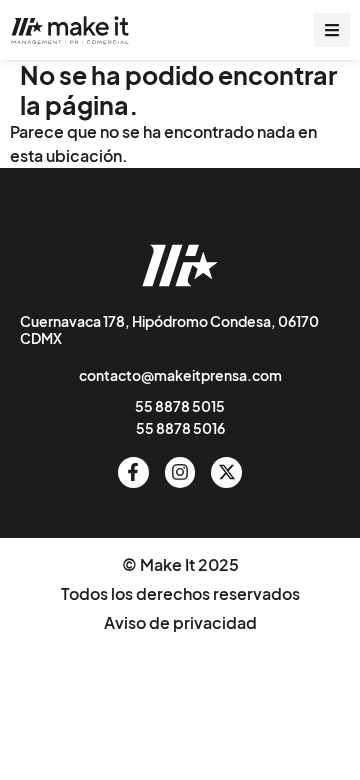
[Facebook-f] (133, 472)
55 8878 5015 (180, 406)
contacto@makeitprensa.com (180, 375)
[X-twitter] (226, 472)
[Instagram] (180, 472)
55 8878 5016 (180, 428)
